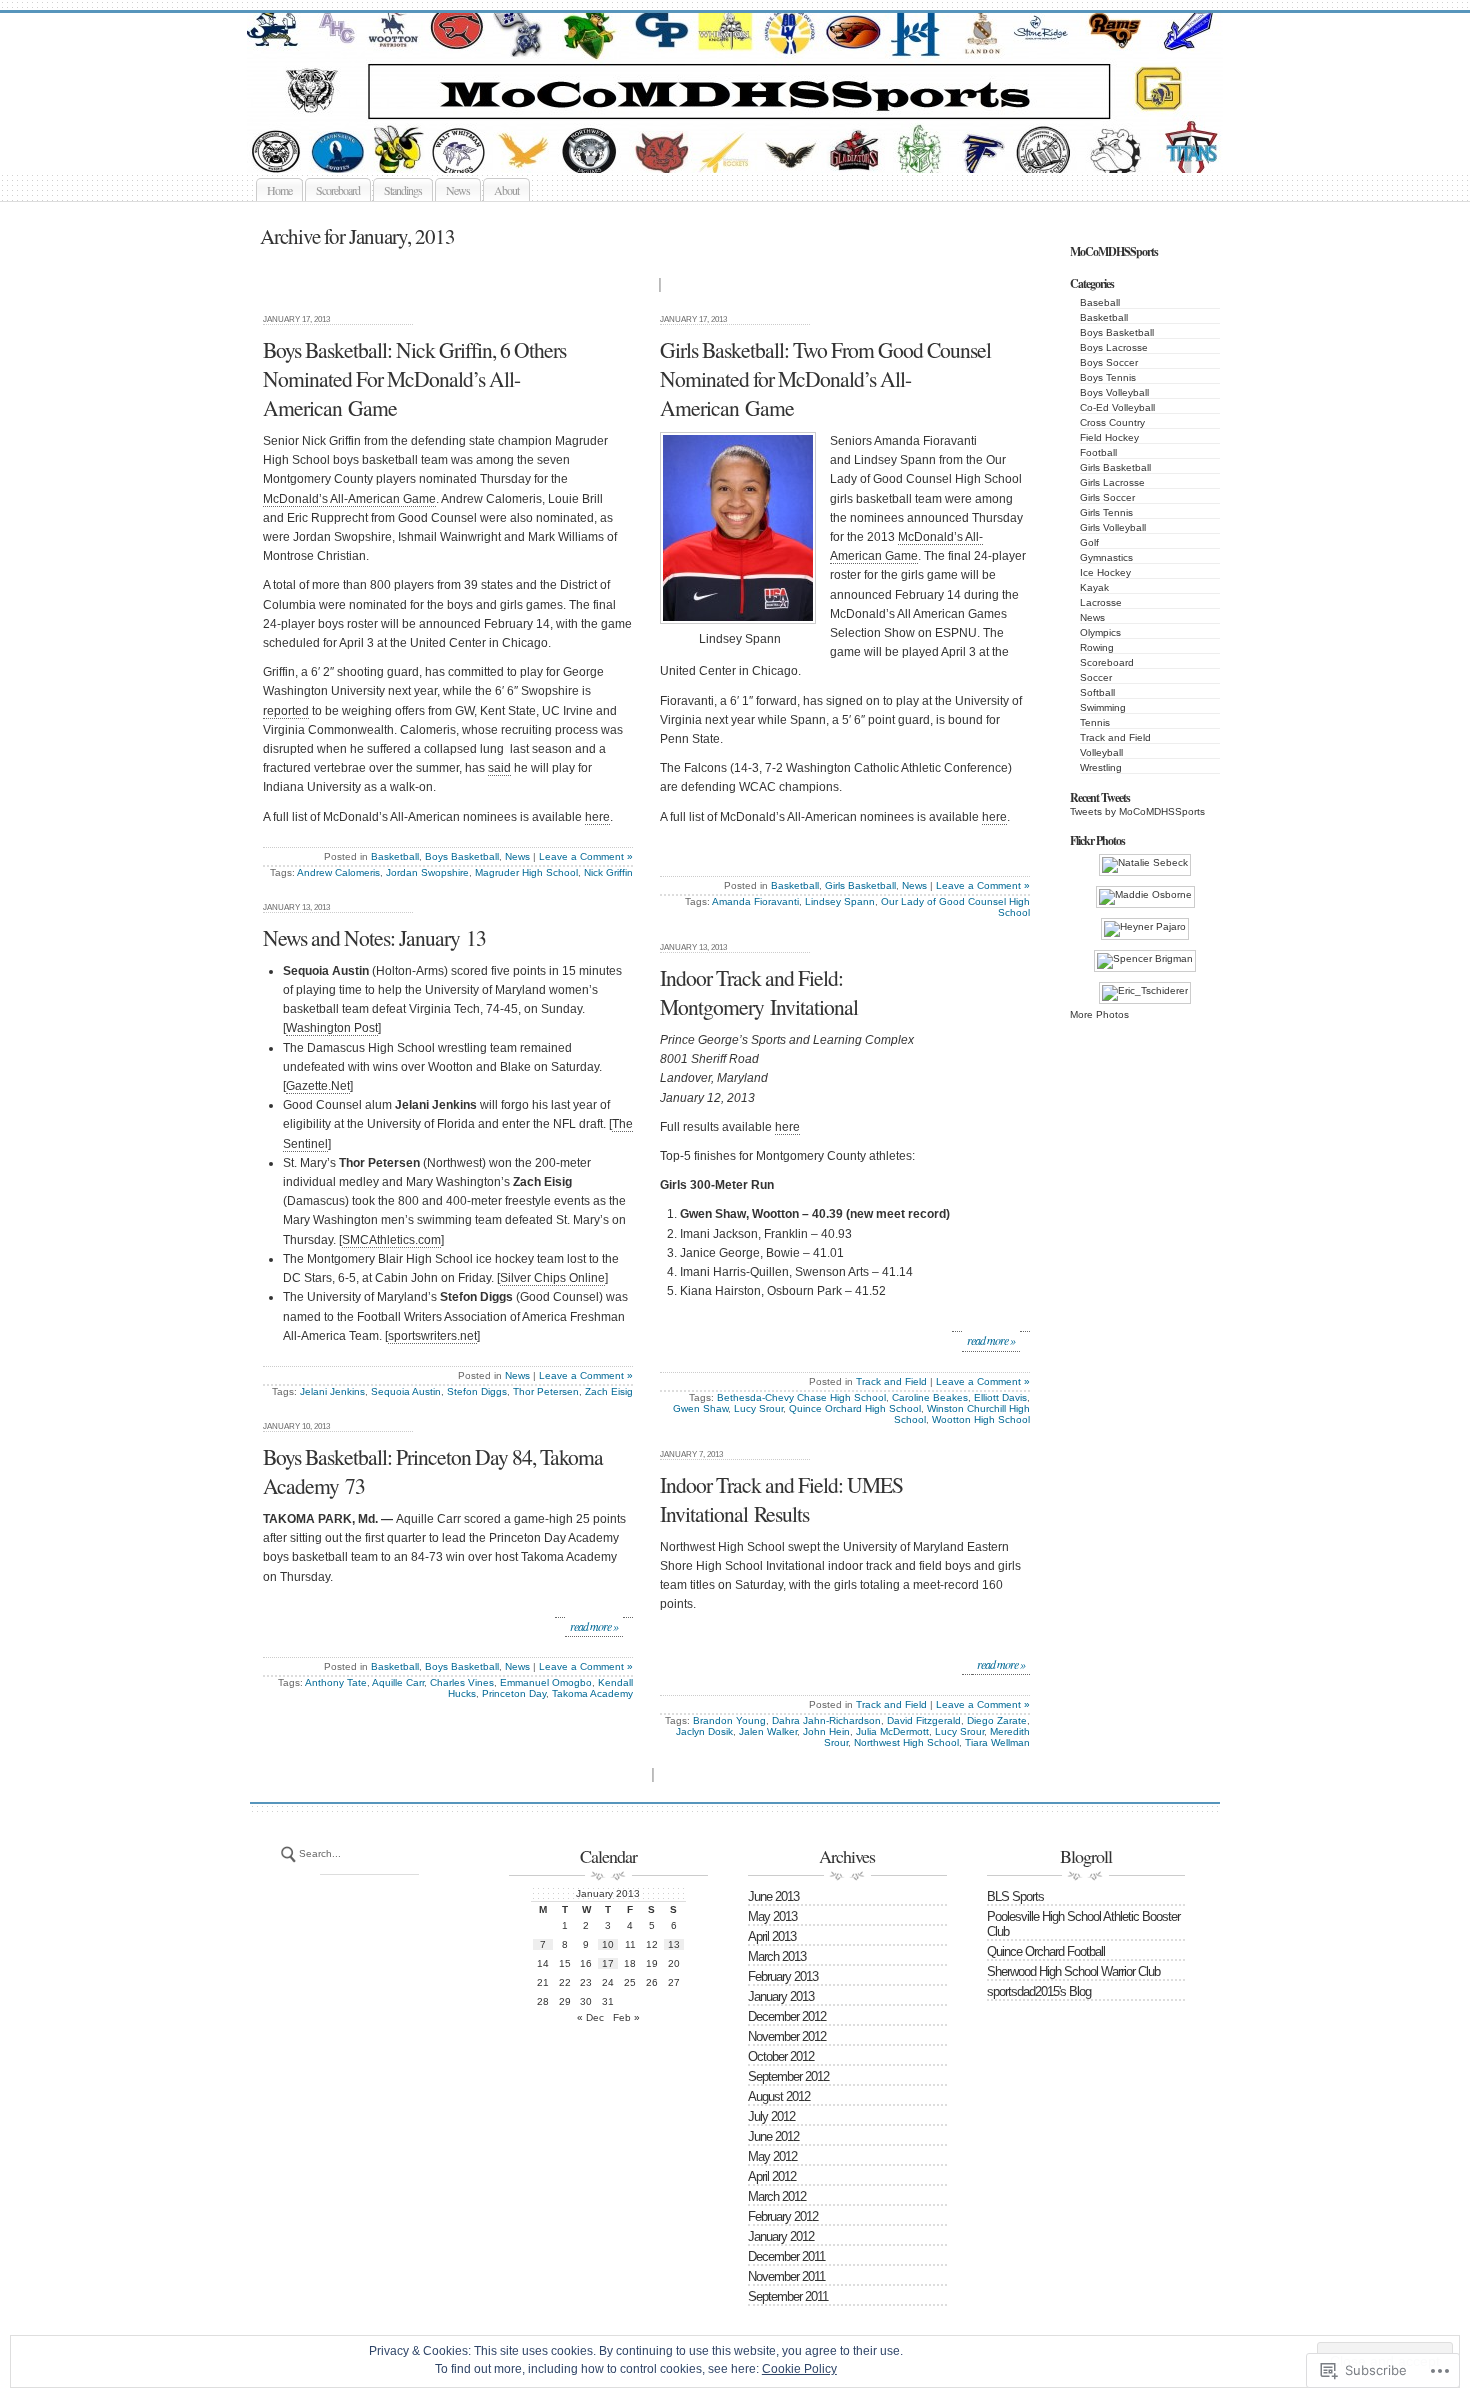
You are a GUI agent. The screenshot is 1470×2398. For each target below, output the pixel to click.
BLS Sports (1015, 1896)
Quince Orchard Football (1046, 1951)
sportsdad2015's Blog (1039, 1991)
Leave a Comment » (586, 856)
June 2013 (773, 1896)
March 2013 (777, 1956)
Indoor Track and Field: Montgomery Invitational (759, 992)
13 (674, 1944)
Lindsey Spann (840, 901)
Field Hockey (1109, 437)
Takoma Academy (592, 1693)
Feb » (626, 2017)
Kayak (1094, 587)
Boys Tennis (1108, 377)
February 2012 (783, 2216)
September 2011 (788, 2296)
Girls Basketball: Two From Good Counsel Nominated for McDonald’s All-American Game (825, 378)
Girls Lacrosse (1112, 482)
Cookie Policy (799, 2369)
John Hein (826, 1731)
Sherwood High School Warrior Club (1073, 1971)
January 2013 (781, 1996)
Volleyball (1101, 752)
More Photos (1099, 1014)
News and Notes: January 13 (374, 937)
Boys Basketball (1117, 332)
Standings (403, 190)
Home (279, 190)
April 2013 (772, 1936)
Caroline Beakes (930, 1397)
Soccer (1096, 677)
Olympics (1100, 632)
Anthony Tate (336, 1682)
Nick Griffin (608, 872)
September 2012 (788, 2076)
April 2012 (772, 2176)
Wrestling (1101, 767)
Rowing (1097, 647)
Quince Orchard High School (855, 1408)
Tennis (1095, 722)
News (458, 190)
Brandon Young (729, 1720)
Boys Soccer (1109, 362)
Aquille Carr (398, 1682)
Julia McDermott (892, 1731)
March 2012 (777, 2196)
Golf (1089, 542)
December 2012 (787, 2016)
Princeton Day (514, 1693)
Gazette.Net (318, 1086)
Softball (1097, 692)
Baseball (1100, 302)
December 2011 (786, 2256)
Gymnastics (1106, 557)
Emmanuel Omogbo (546, 1682)
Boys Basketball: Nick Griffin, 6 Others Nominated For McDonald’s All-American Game (414, 378)
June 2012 (773, 2136)
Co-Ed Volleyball (1117, 407)
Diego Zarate (997, 1720)
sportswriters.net (432, 1336)
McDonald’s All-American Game (349, 499)
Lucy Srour (758, 1408)
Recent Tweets (1100, 797)
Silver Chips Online (552, 1278)
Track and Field (1115, 737)
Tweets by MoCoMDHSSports (1137, 811)
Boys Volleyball (1114, 392)
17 (608, 1963)
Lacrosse (1101, 602)
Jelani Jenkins (332, 1391)
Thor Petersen (546, 1391)
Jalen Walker (768, 1731)
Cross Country (1112, 422)
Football (1098, 452)
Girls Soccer (1107, 497)
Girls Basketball (1115, 467)
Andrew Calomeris (338, 872)
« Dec (590, 2017)
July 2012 (771, 2116)
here (597, 817)
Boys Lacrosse (1114, 347)
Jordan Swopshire (427, 872)
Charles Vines (462, 1682)
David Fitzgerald (924, 1720)
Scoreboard (338, 190)
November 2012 (787, 2036)
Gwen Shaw (700, 1408)
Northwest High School (906, 1742)
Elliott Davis (1000, 1397)
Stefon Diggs (477, 1391)
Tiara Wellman (997, 1742)
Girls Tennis (1106, 512)
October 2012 (781, 2056)
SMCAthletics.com (391, 1240)
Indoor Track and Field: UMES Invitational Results (781, 1499)
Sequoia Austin (406, 1391)
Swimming (1103, 707)
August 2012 (779, 2096)
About (506, 190)
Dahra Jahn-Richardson (826, 1720)
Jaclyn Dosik (704, 1731)
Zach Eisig (609, 1391)
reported (286, 711)
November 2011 (786, 2276)
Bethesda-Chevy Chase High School (801, 1397)
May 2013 (772, 1916)
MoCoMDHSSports (757, 149)
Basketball (1104, 317)
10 (608, 1944)
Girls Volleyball (1113, 527)
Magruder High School (526, 872)
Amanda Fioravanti (755, 901)
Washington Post (332, 1028)
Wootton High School (981, 1419)
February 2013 (783, 1976)
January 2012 (781, 2236)
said (499, 768)
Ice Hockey (1105, 572)
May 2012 (772, 2156)
